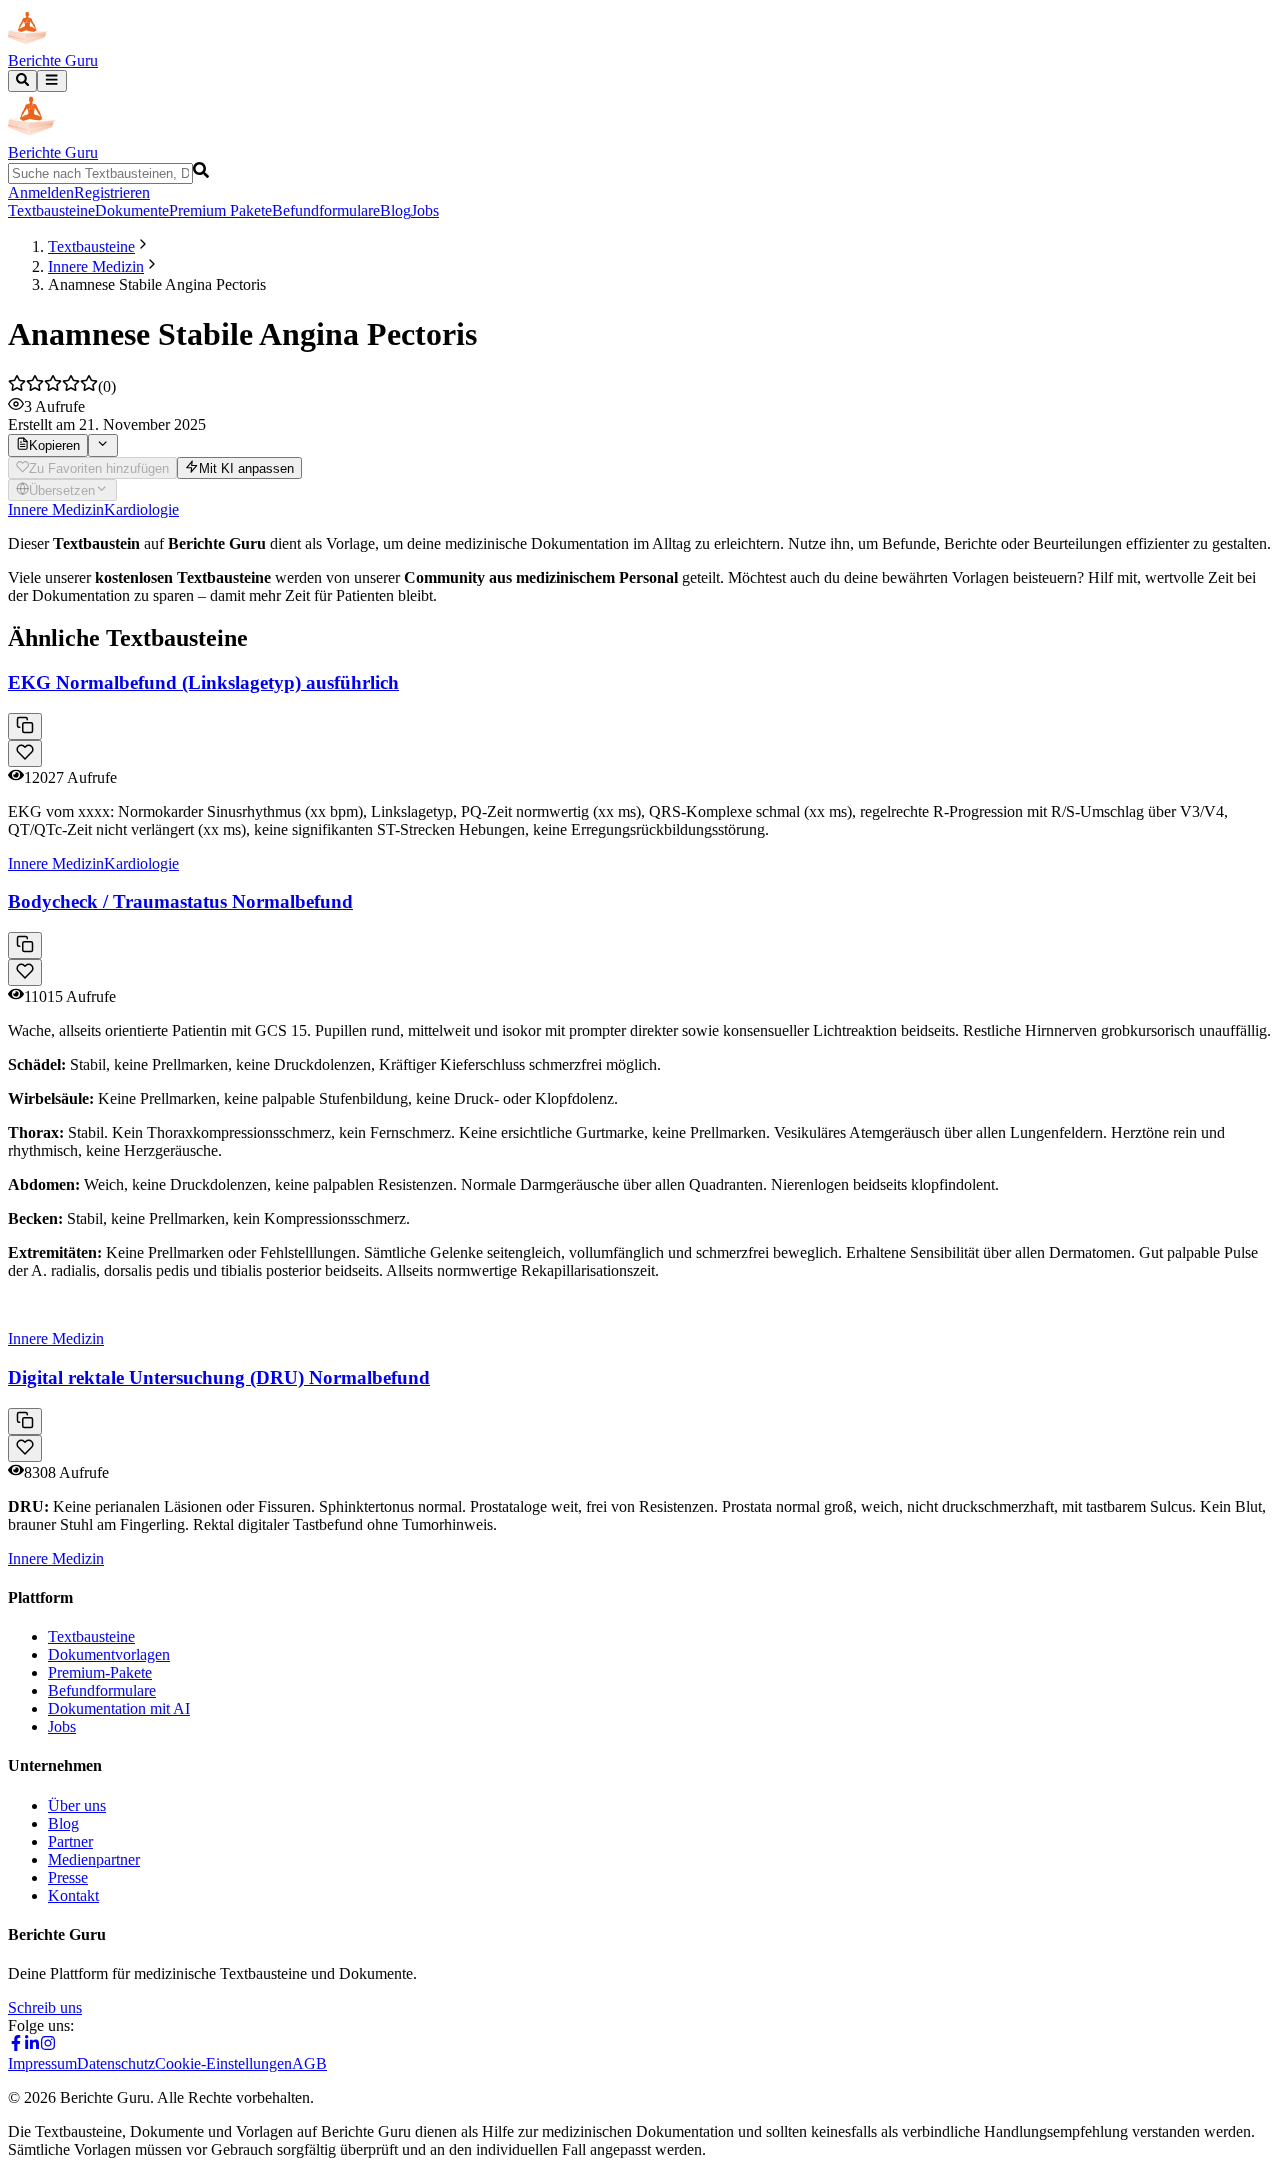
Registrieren (112, 192)
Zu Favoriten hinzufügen (99, 468)
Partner (70, 1841)
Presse (68, 1877)
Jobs (425, 210)
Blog (395, 210)
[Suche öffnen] (22, 81)
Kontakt (73, 1895)
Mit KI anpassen (246, 468)
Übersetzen (62, 490)
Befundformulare (326, 210)
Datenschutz (116, 2063)
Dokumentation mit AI (119, 1708)
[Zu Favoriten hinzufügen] (25, 753)
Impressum (42, 2063)
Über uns (77, 1805)
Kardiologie (141, 509)
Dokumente (132, 210)
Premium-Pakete (100, 1672)
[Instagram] (48, 2045)
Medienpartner (94, 1859)
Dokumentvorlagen (109, 1654)
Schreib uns (45, 2007)
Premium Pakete (220, 210)
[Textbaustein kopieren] (25, 726)
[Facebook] (16, 2045)
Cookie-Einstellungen (223, 2063)
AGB (309, 2063)
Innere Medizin (96, 266)
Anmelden (41, 192)
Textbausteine (51, 210)
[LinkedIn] (32, 2045)
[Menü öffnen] (51, 81)
